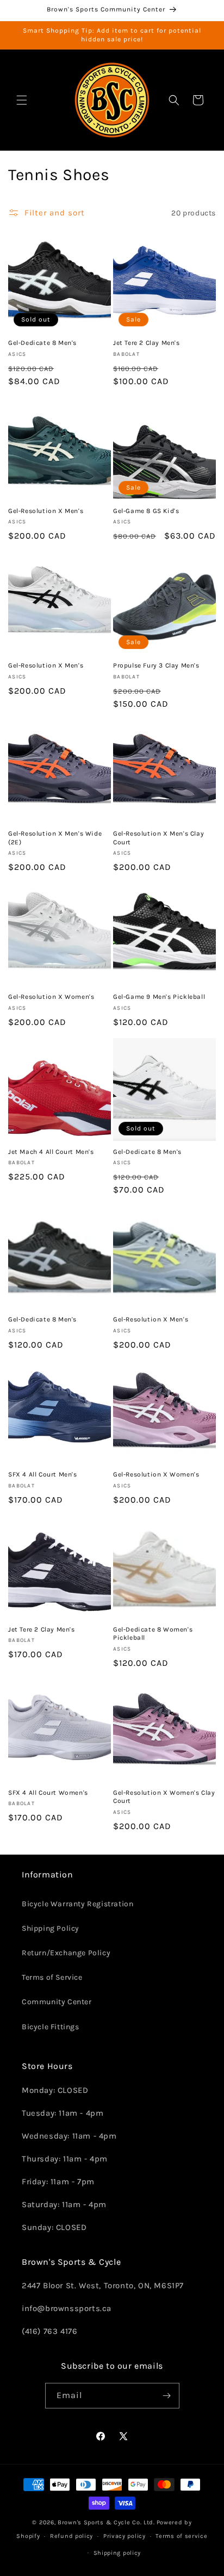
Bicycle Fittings (51, 2027)
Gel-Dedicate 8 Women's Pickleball (153, 1634)
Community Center (57, 2002)
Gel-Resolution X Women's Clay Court (164, 1797)
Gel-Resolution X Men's (46, 511)
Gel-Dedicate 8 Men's (42, 343)
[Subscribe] (167, 2396)
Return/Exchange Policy (66, 1953)
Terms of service (181, 2536)
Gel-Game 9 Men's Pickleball (159, 997)
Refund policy (71, 2536)
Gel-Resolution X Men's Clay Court (158, 838)
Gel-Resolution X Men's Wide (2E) (55, 838)
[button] (22, 100)
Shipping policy (117, 2553)
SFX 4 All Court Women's (48, 1793)
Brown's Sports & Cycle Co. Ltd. (106, 2522)
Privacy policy (125, 2536)
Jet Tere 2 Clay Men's (147, 343)
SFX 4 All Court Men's (43, 1474)
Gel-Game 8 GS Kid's (146, 511)
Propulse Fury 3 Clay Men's (156, 665)
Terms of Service (52, 1977)
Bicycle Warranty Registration (77, 1904)
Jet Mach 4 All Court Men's (51, 1152)
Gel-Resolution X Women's (51, 997)
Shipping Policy (51, 1928)
